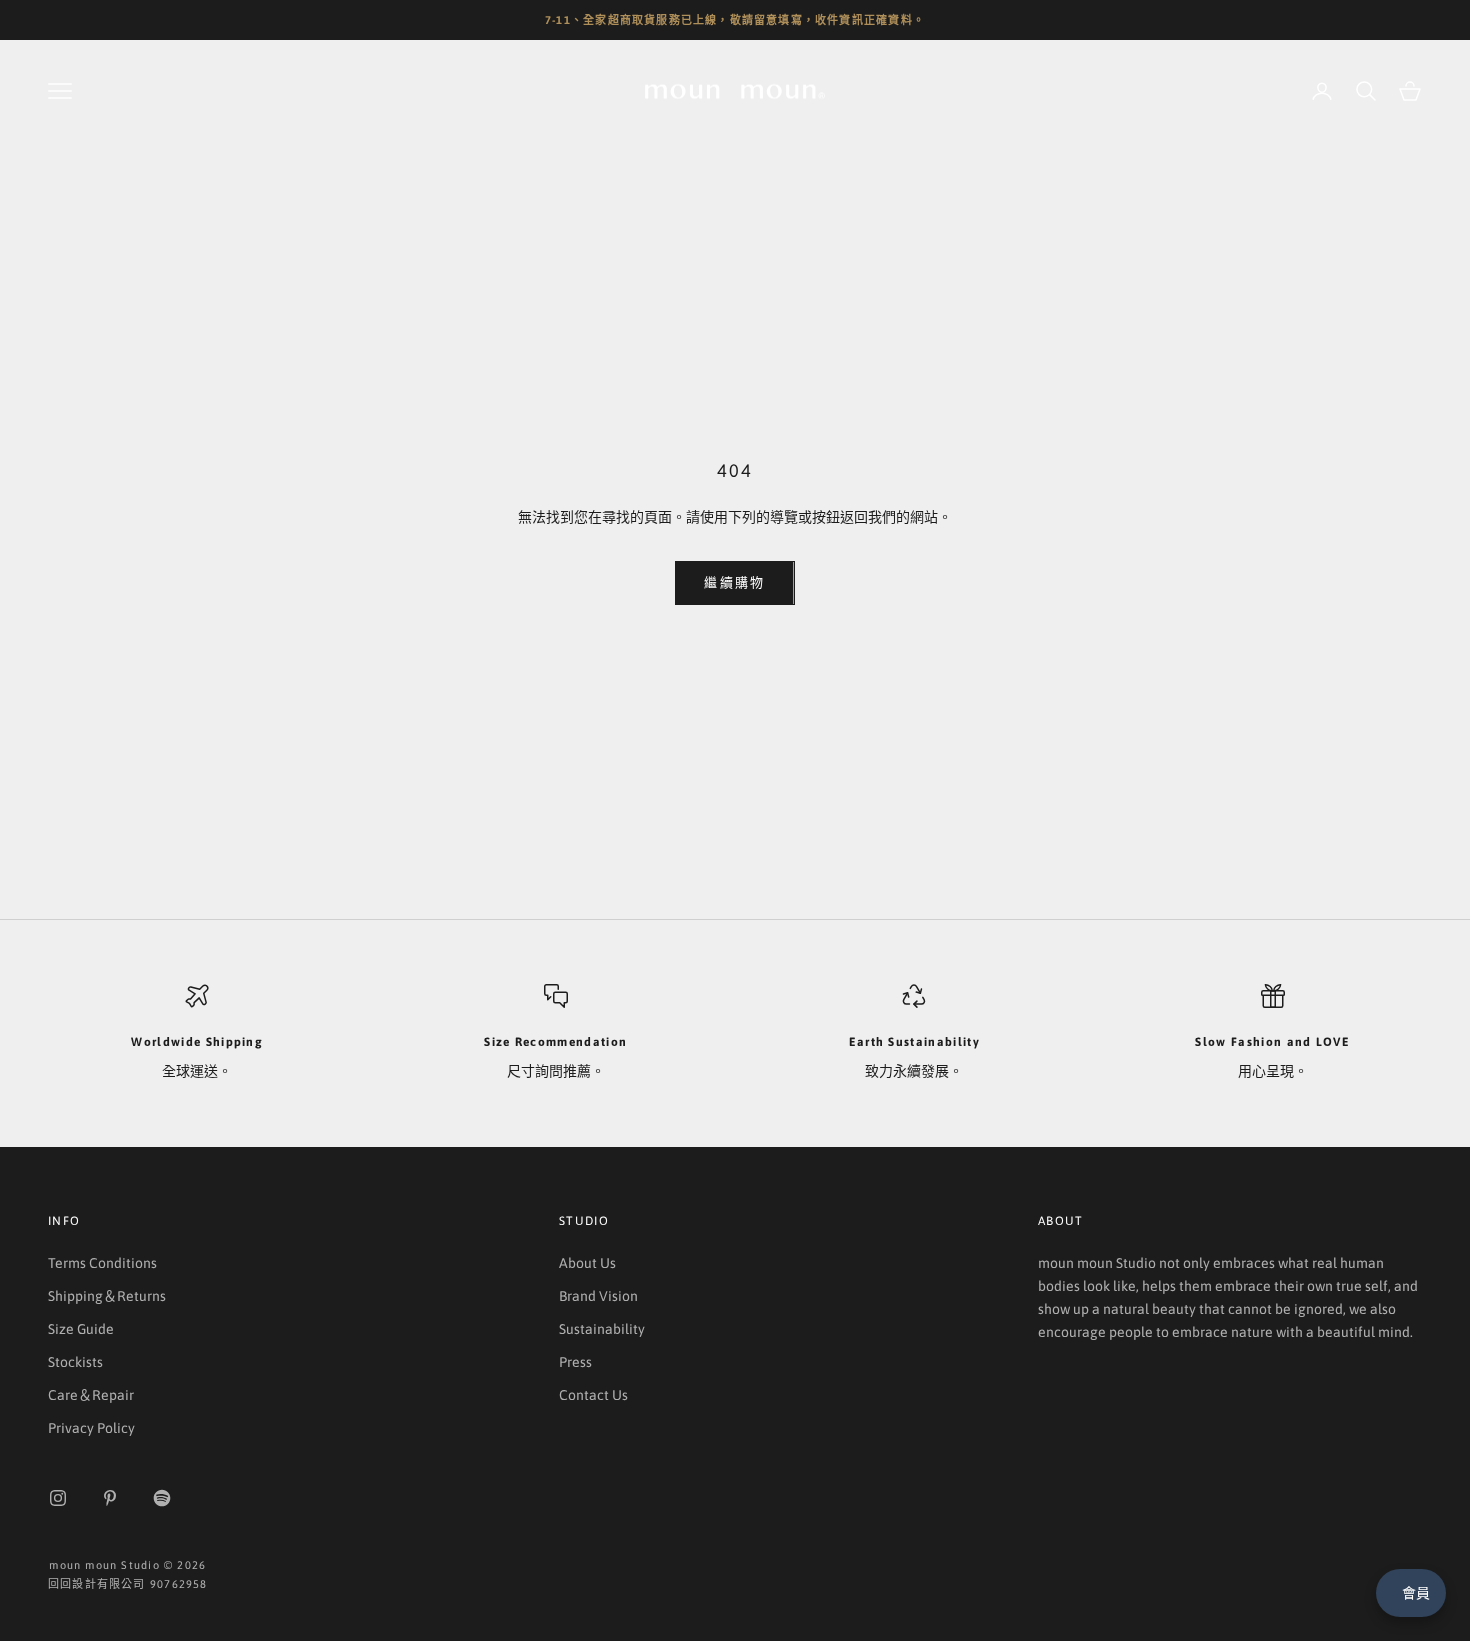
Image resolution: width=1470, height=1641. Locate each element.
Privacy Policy (91, 1428)
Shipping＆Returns (107, 1296)
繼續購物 (734, 582)
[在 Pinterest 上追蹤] (110, 1498)
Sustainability (602, 1329)
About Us (587, 1263)
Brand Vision (598, 1296)
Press (575, 1362)
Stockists (75, 1362)
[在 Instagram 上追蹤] (58, 1498)
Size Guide (81, 1329)
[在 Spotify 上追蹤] (162, 1498)
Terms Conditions (102, 1263)
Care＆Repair (91, 1395)
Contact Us (593, 1395)
